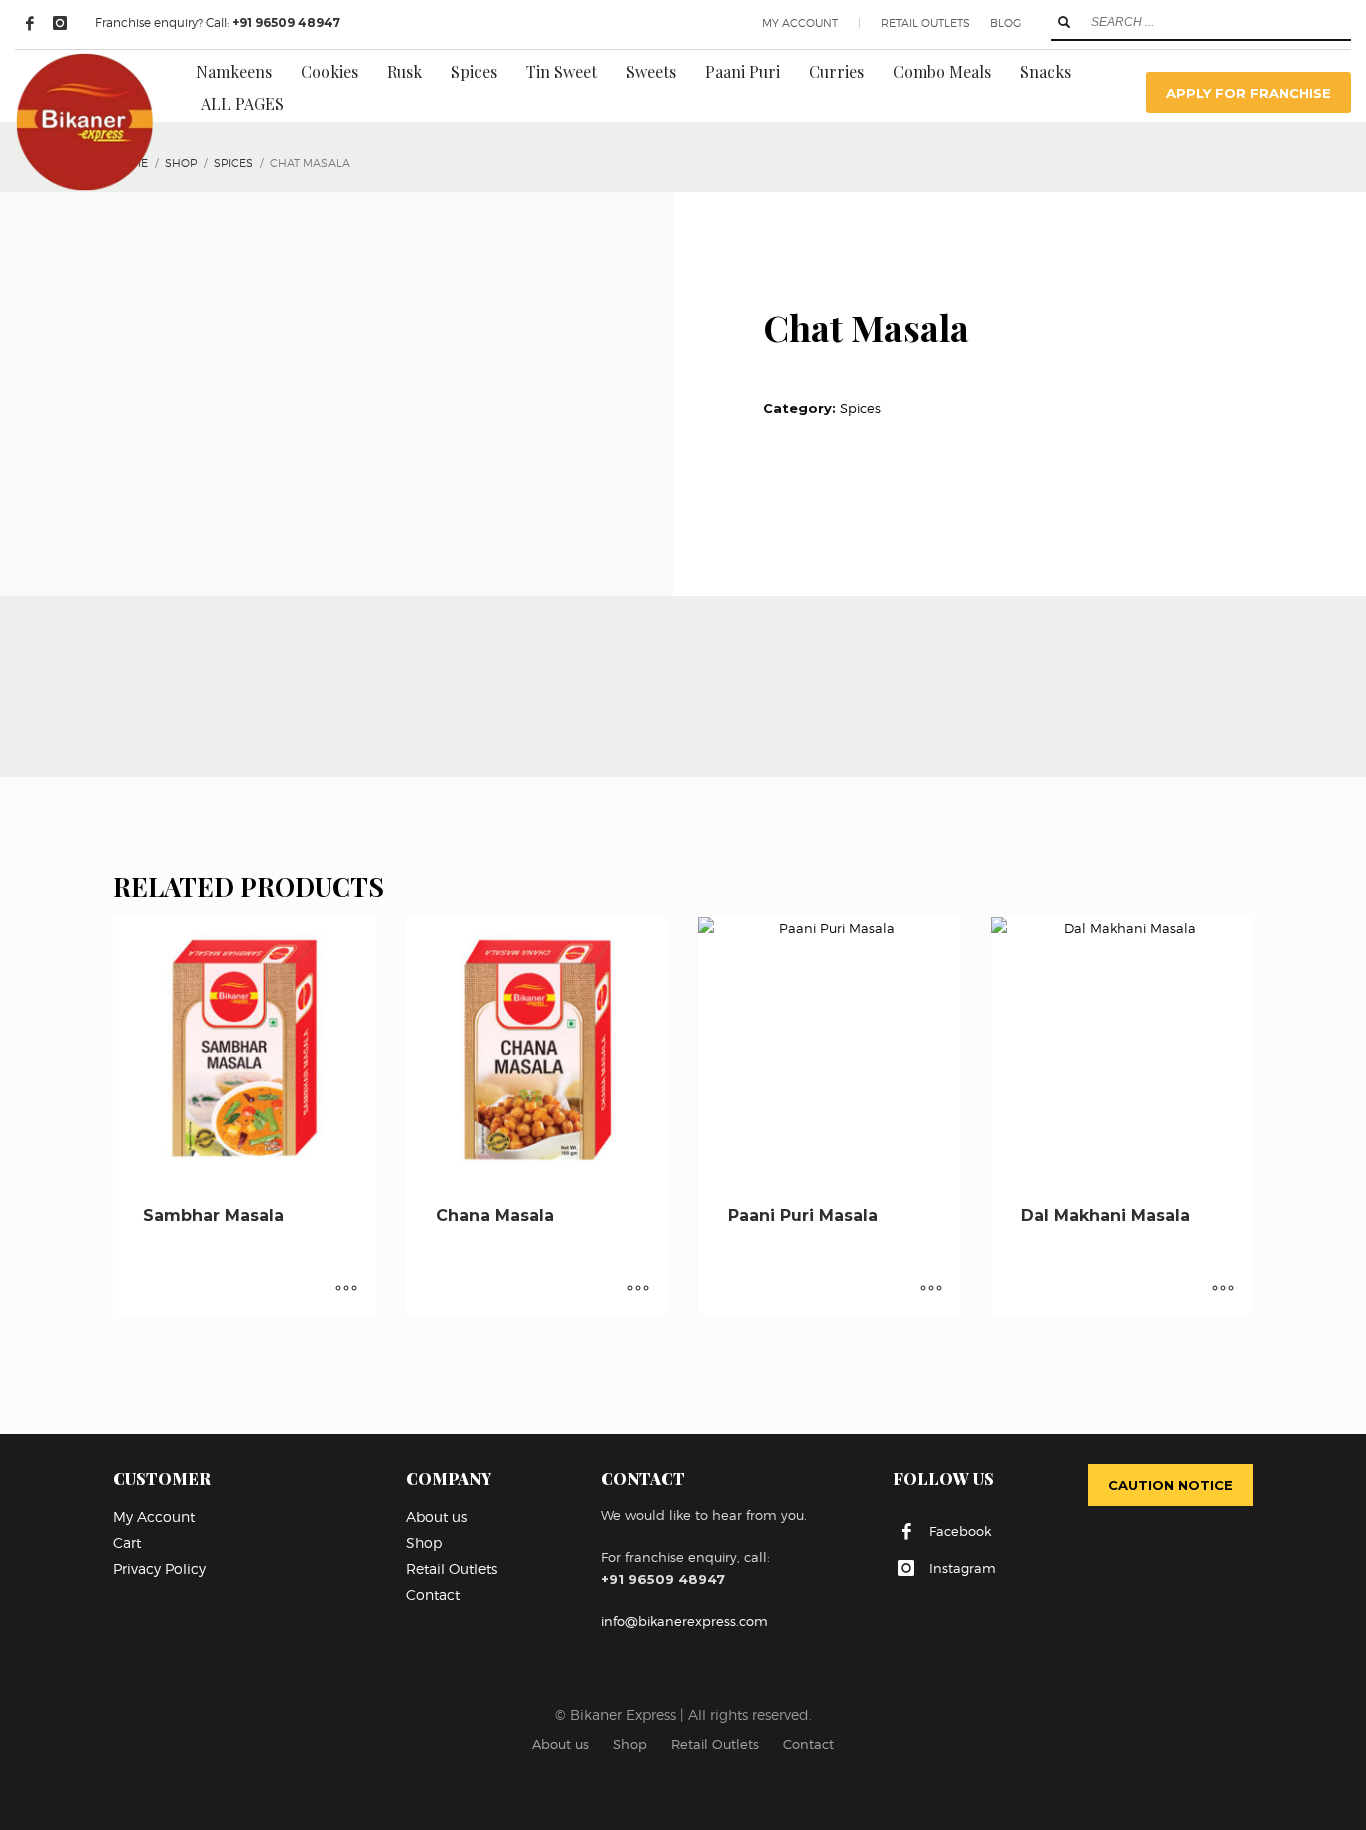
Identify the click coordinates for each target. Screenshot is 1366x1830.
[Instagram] (60, 23)
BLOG (1005, 23)
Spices (860, 408)
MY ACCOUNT (800, 23)
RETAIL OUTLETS (925, 23)
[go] (1064, 22)
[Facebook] (30, 23)
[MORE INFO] (346, 1289)
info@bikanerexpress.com (684, 1621)
